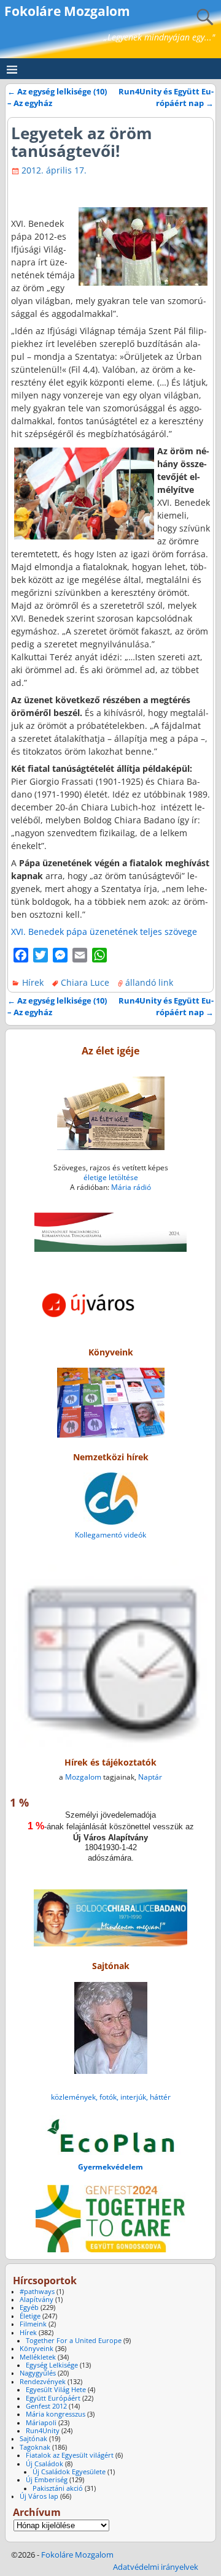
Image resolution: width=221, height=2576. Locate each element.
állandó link (149, 982)
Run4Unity (43, 2431)
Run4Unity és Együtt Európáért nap (166, 97)
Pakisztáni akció (58, 2488)
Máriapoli (41, 2423)
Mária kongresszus (56, 2414)
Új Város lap (39, 2496)
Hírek (33, 982)
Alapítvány (37, 2300)
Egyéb (29, 2307)
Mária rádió (131, 1187)
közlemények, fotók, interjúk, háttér (111, 2097)
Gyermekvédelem (110, 2167)
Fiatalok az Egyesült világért (70, 2455)
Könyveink (37, 2349)
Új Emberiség (47, 2480)
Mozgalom (83, 1777)
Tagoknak (35, 2447)
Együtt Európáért (53, 2398)
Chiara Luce (85, 982)
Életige (30, 2316)
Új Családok (45, 2464)
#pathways (37, 2292)
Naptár (150, 1777)
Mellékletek (38, 2357)
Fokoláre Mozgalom (67, 11)
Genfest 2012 (46, 2406)
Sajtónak (33, 2439)
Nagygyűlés (38, 2373)
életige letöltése (111, 1177)
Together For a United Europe (74, 2341)
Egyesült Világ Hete (56, 2390)
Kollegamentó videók (110, 1535)
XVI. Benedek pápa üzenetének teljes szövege (104, 932)
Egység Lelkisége (52, 2365)
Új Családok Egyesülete (69, 2472)
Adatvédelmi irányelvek (156, 2567)
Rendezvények (43, 2382)
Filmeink (33, 2324)
